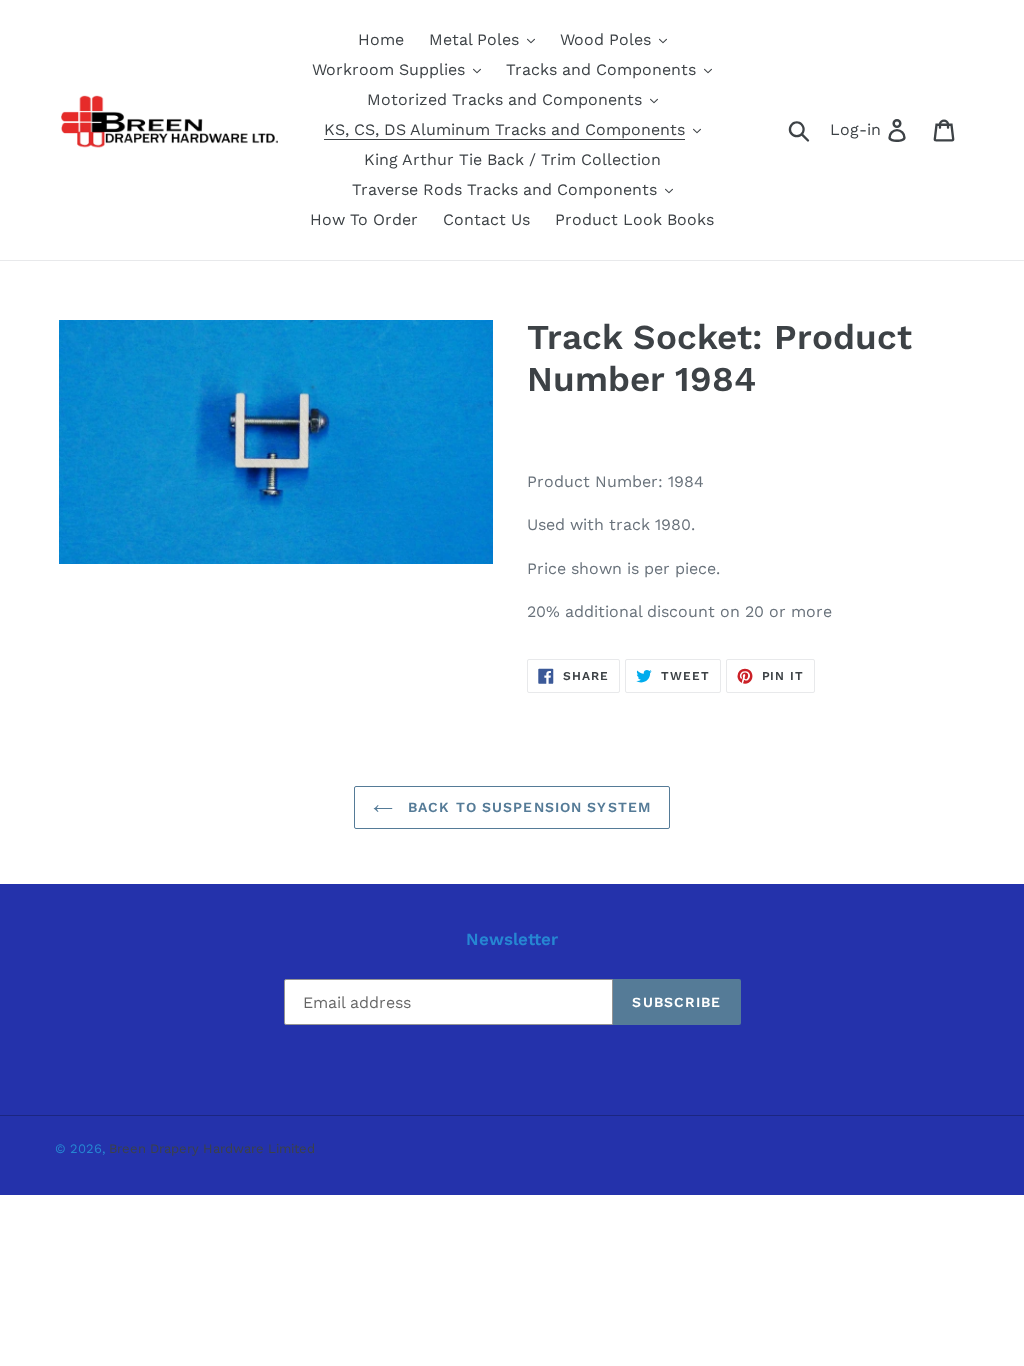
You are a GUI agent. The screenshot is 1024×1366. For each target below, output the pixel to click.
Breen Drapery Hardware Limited (212, 1148)
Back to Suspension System (527, 807)
